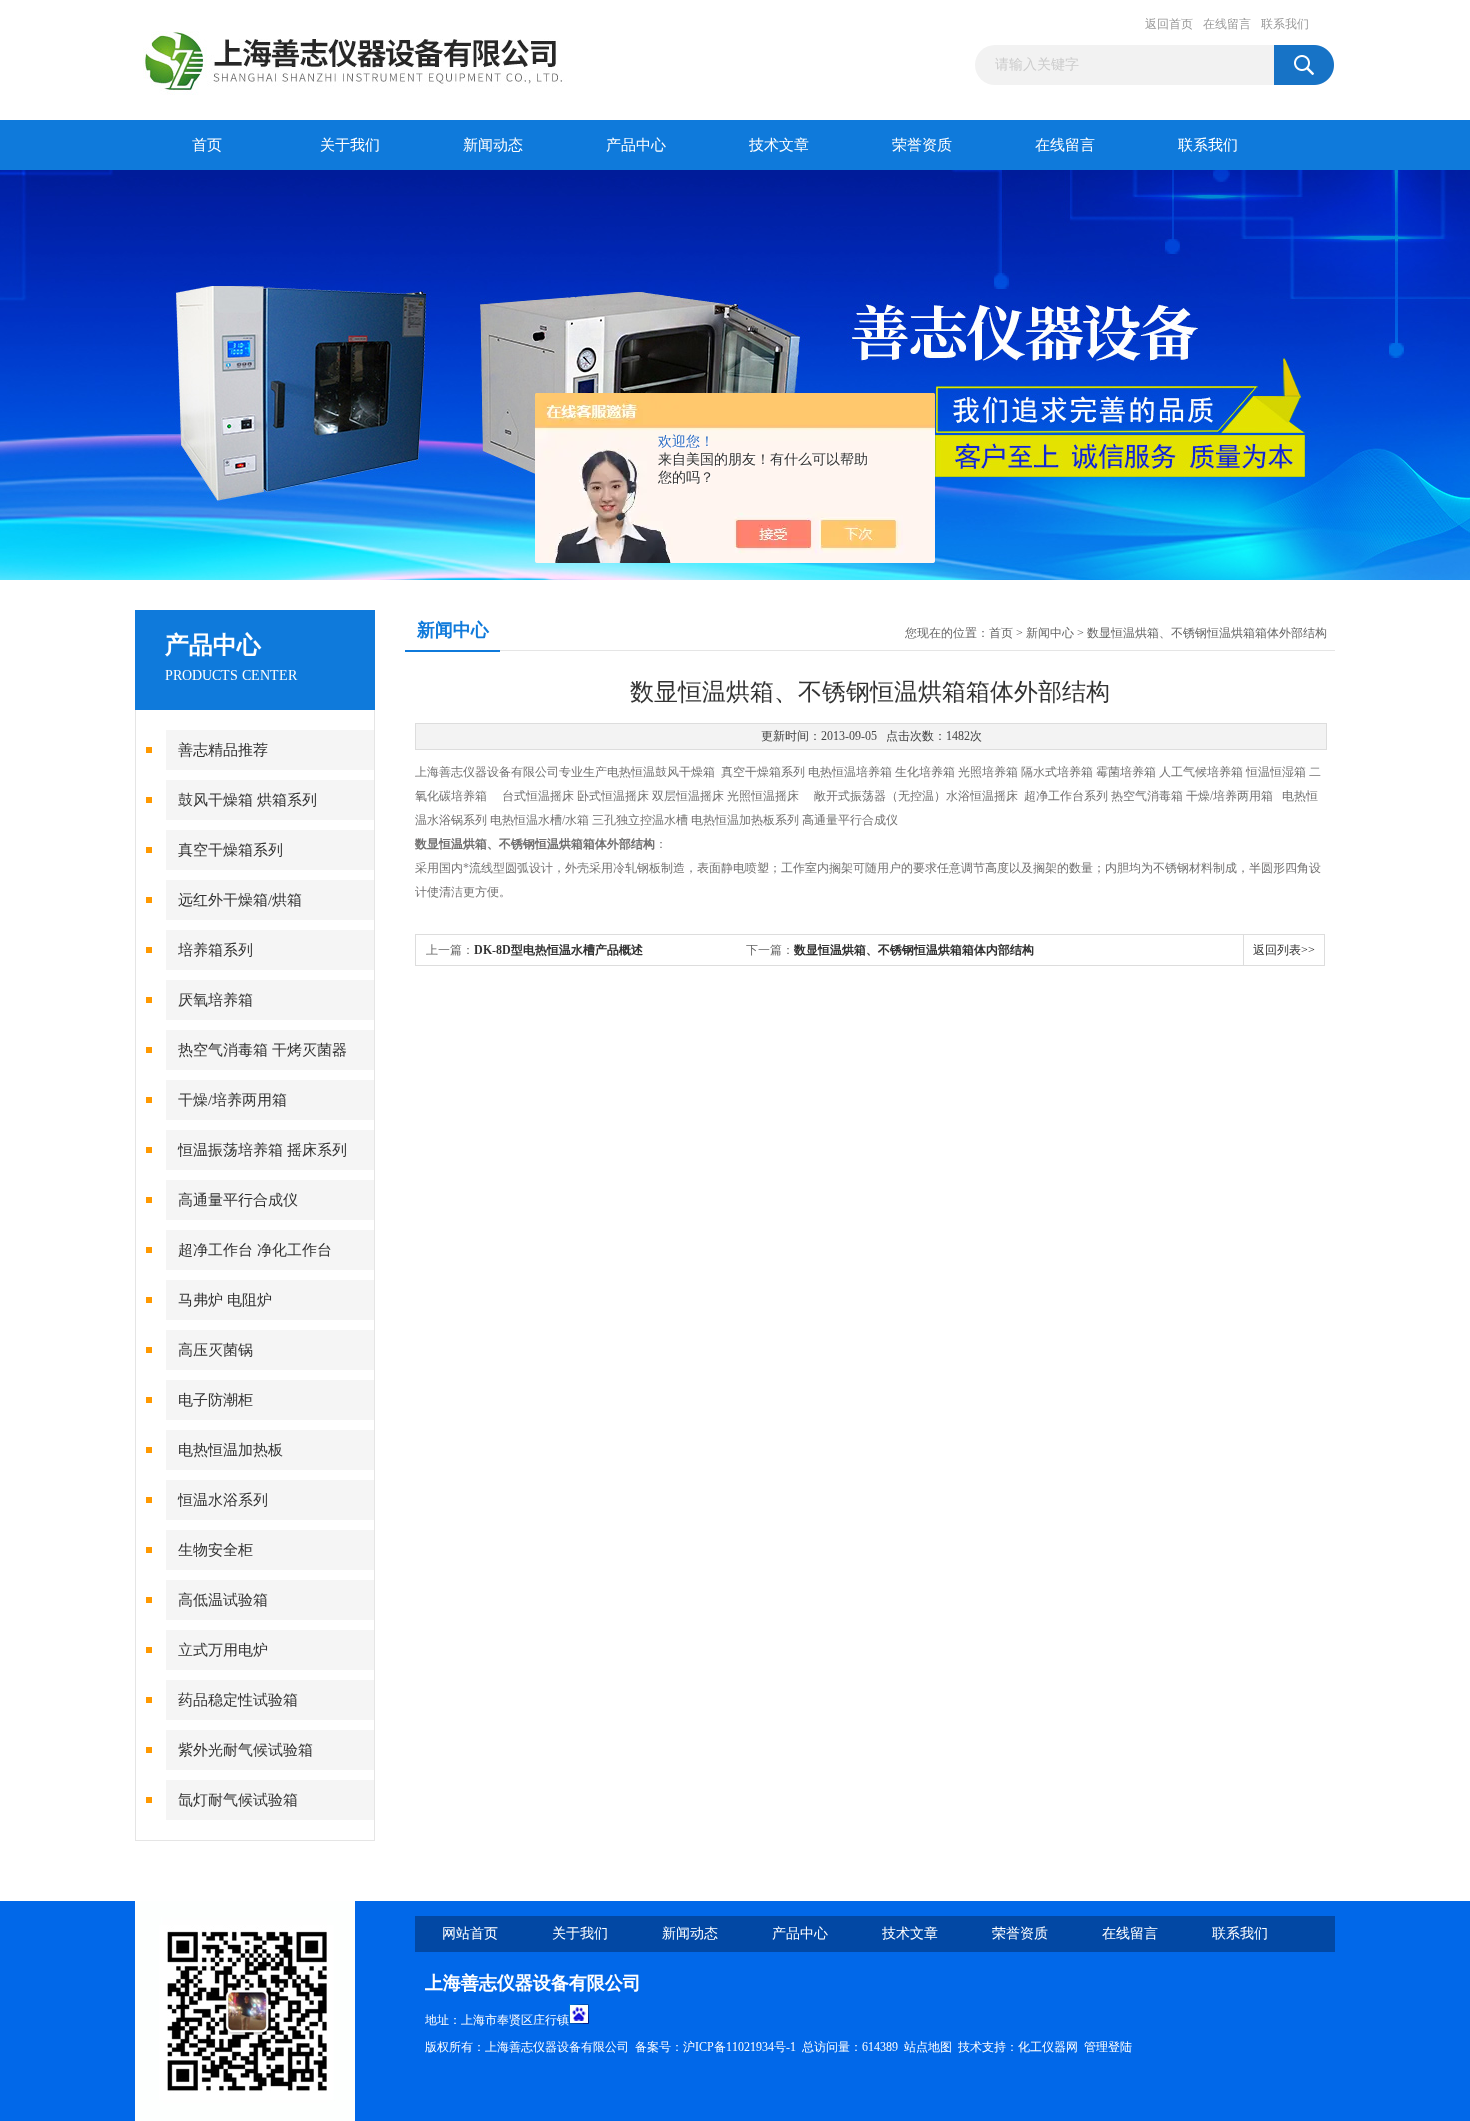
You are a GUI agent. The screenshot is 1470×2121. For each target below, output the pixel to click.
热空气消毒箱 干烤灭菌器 (262, 1050)
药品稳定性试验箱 (238, 1700)
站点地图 (928, 2047)
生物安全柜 (215, 1550)
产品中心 (636, 145)
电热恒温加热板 (230, 1450)
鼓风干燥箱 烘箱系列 (247, 800)
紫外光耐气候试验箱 (245, 1750)
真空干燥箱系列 (230, 850)
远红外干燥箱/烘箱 (240, 900)
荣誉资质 (922, 145)
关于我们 (350, 145)
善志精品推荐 (223, 750)
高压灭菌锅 (215, 1350)
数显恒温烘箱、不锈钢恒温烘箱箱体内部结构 (914, 950)
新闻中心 (1050, 633)
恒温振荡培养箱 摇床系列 (262, 1150)
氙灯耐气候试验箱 (238, 1800)
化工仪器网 (1048, 2047)
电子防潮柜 (215, 1400)
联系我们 (1285, 24)
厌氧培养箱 (215, 1000)
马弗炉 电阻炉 (225, 1300)
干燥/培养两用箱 (232, 1100)
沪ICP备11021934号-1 (739, 2047)
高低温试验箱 (223, 1600)
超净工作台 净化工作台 (255, 1250)
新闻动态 (493, 145)
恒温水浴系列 (223, 1500)
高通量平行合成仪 (238, 1200)
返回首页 (1169, 24)
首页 (207, 145)
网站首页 (470, 1933)
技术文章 (779, 145)
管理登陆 (1108, 2047)
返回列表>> (1284, 950)
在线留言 (1227, 24)
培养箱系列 (215, 950)
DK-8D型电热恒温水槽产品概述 (558, 950)
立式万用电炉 (223, 1650)
